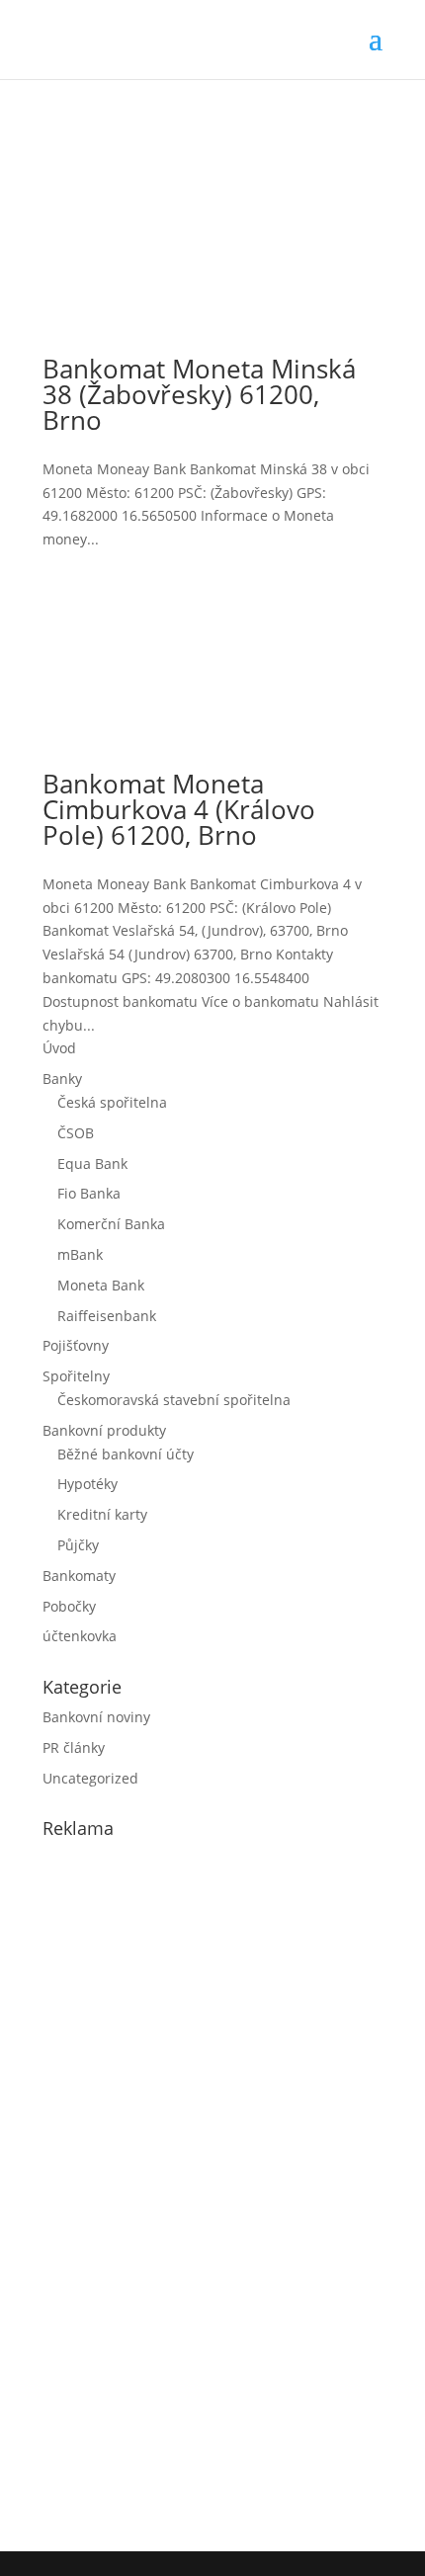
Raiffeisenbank (107, 1316)
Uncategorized (90, 1778)
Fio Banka (89, 1193)
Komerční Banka (111, 1224)
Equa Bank (92, 1163)
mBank (80, 1254)
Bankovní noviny (96, 1717)
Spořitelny (76, 1376)
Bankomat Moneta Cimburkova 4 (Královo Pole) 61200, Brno (179, 809)
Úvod (59, 1048)
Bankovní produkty (104, 1430)
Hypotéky (87, 1484)
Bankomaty (79, 1576)
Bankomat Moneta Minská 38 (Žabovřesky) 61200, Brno (199, 394)
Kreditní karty (102, 1514)
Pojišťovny (76, 1345)
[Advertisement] (191, 2191)
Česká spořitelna (112, 1102)
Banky (62, 1079)
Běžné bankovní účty (126, 1454)
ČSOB (76, 1133)
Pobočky (69, 1606)
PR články (74, 1747)
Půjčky (78, 1545)
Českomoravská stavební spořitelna (174, 1400)
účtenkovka (80, 1636)
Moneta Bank (101, 1285)
